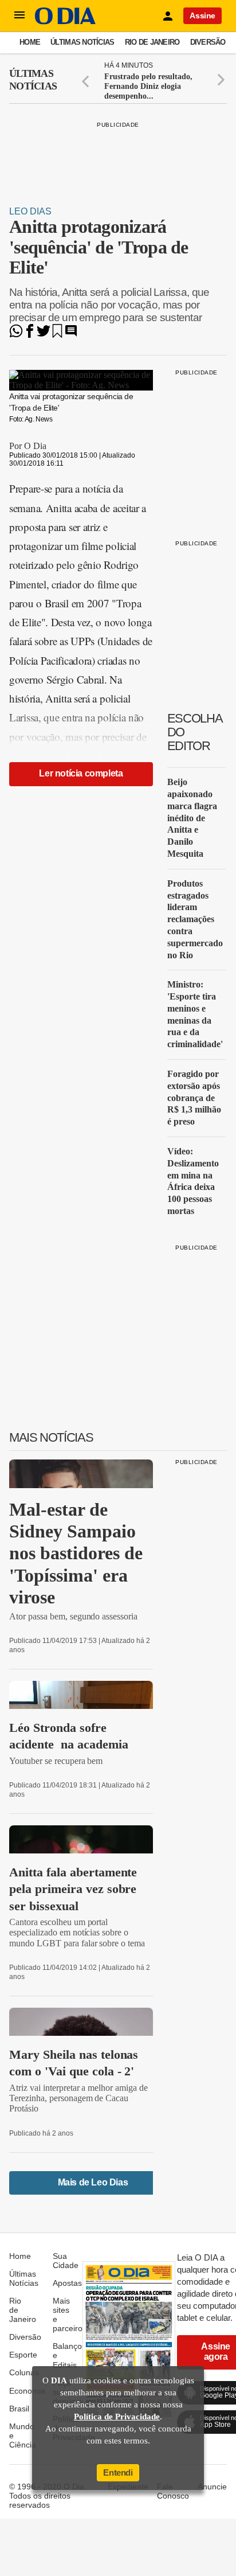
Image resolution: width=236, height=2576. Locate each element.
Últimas (33, 80)
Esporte (23, 2355)
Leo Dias (30, 211)
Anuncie (212, 2487)
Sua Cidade (66, 2261)
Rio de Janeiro (152, 42)
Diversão (208, 42)
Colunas (24, 2372)
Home (30, 42)
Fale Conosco (173, 2491)
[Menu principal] (19, 15)
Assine (202, 15)
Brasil (19, 2409)
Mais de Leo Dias (93, 2182)
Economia (27, 2391)
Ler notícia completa (81, 773)
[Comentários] (71, 335)
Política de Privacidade (117, 2417)
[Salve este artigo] (57, 335)
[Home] (65, 22)
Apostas (67, 2283)
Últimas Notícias (82, 42)
